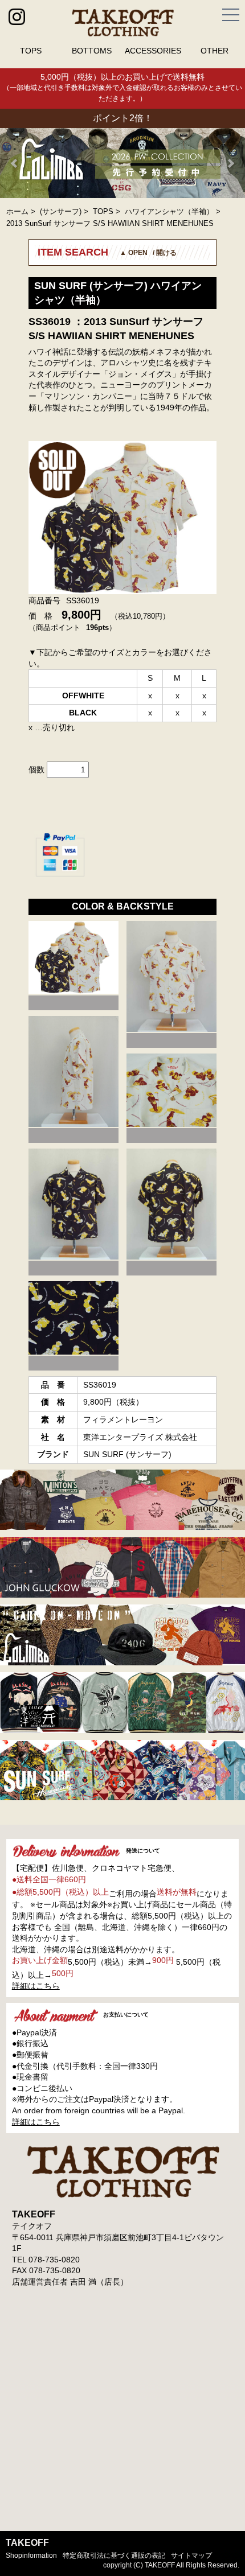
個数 (36, 769)
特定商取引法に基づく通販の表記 (114, 2556)
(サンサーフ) (61, 211)
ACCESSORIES (153, 51)
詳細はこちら (36, 1986)
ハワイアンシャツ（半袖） (169, 211)
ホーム (17, 211)
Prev (15, 163)
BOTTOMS (92, 51)
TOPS (31, 51)
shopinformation (31, 2556)
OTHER (215, 51)
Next (230, 163)
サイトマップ (191, 2556)
